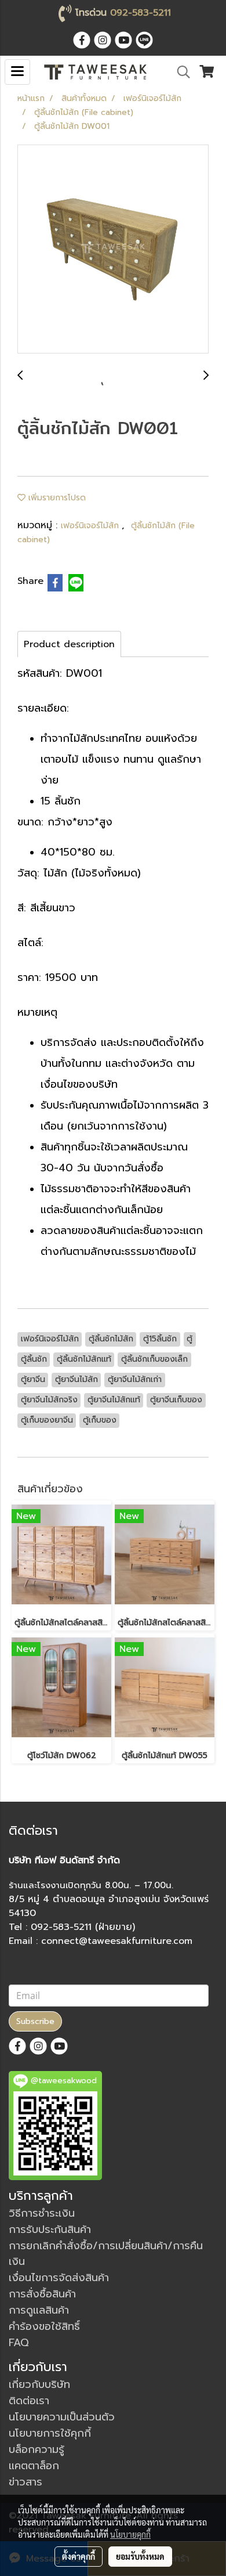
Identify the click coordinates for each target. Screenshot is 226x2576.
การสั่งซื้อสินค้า (42, 2294)
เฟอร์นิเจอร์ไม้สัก (91, 526)
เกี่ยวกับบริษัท (39, 2384)
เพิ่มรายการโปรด (56, 498)
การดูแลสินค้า (39, 2310)
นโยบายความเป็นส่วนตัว (62, 2417)
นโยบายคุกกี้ (130, 2534)
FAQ (19, 2343)
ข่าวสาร (25, 2482)
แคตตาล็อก (34, 2466)
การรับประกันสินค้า (50, 2229)
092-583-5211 (141, 13)
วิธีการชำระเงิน (42, 2213)
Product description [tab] (69, 644)
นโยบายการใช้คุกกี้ (50, 2433)
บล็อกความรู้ (37, 2449)
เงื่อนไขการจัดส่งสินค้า (59, 2278)
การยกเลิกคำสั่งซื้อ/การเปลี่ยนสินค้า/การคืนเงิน (106, 2254)
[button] (180, 72)
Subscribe (35, 2021)
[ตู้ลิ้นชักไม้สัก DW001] (113, 250)
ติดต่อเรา (29, 2401)
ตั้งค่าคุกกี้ (79, 2556)
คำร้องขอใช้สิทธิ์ (44, 2326)
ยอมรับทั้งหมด (140, 2556)
